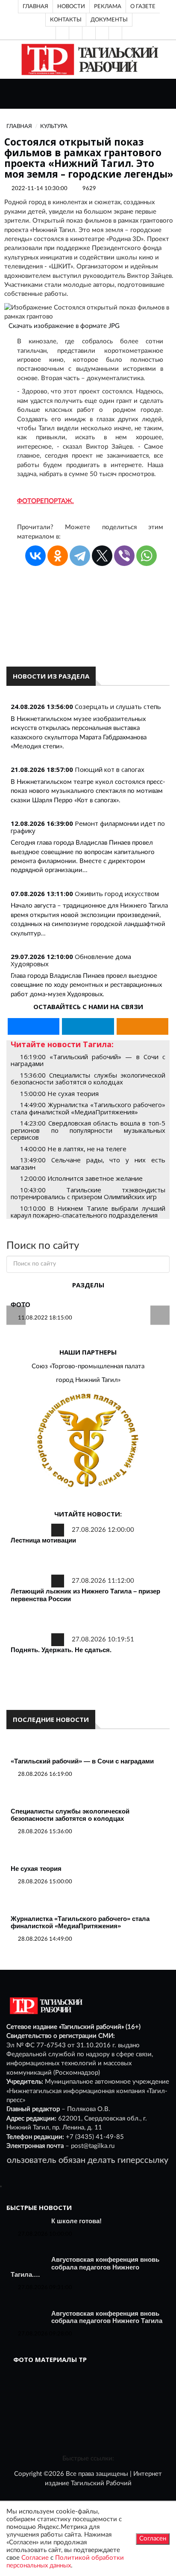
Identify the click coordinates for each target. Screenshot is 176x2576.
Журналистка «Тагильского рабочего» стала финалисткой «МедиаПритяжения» (80, 1922)
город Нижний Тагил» (88, 1380)
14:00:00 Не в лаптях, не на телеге (73, 1149)
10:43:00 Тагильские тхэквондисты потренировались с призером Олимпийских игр (88, 1193)
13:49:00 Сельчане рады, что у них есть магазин (88, 1163)
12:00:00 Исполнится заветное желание (81, 1178)
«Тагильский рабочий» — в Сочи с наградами (82, 1761)
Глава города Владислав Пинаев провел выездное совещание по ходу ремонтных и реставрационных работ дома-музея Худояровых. (86, 985)
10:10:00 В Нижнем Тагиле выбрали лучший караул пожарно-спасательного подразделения (88, 1212)
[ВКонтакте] (89, 33)
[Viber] (124, 556)
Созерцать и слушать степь (118, 706)
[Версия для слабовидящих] (62, 33)
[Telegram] (102, 33)
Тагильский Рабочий (101, 2483)
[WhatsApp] (147, 556)
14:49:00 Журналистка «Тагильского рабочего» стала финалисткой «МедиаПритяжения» (88, 1108)
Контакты (66, 20)
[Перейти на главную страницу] (88, 59)
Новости (71, 6)
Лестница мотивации (43, 1540)
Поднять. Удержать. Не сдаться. (61, 1650)
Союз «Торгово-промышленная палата (88, 1366)
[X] (102, 556)
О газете (143, 6)
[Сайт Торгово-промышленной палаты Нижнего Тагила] (88, 1441)
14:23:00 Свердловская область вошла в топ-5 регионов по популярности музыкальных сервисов (88, 1130)
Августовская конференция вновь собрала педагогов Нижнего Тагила (107, 2317)
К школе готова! (76, 2221)
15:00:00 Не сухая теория (59, 1093)
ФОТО (21, 1305)
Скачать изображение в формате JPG (64, 326)
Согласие (35, 2558)
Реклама (108, 6)
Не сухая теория (36, 1869)
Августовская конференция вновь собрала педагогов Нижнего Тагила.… (85, 2267)
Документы (109, 20)
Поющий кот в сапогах (110, 769)
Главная (35, 6)
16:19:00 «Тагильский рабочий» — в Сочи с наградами (88, 1060)
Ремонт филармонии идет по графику (88, 827)
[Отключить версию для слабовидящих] (76, 33)
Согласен (153, 2539)
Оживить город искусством (117, 893)
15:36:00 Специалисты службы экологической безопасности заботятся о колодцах (88, 1079)
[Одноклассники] (115, 33)
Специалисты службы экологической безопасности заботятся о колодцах (70, 1815)
